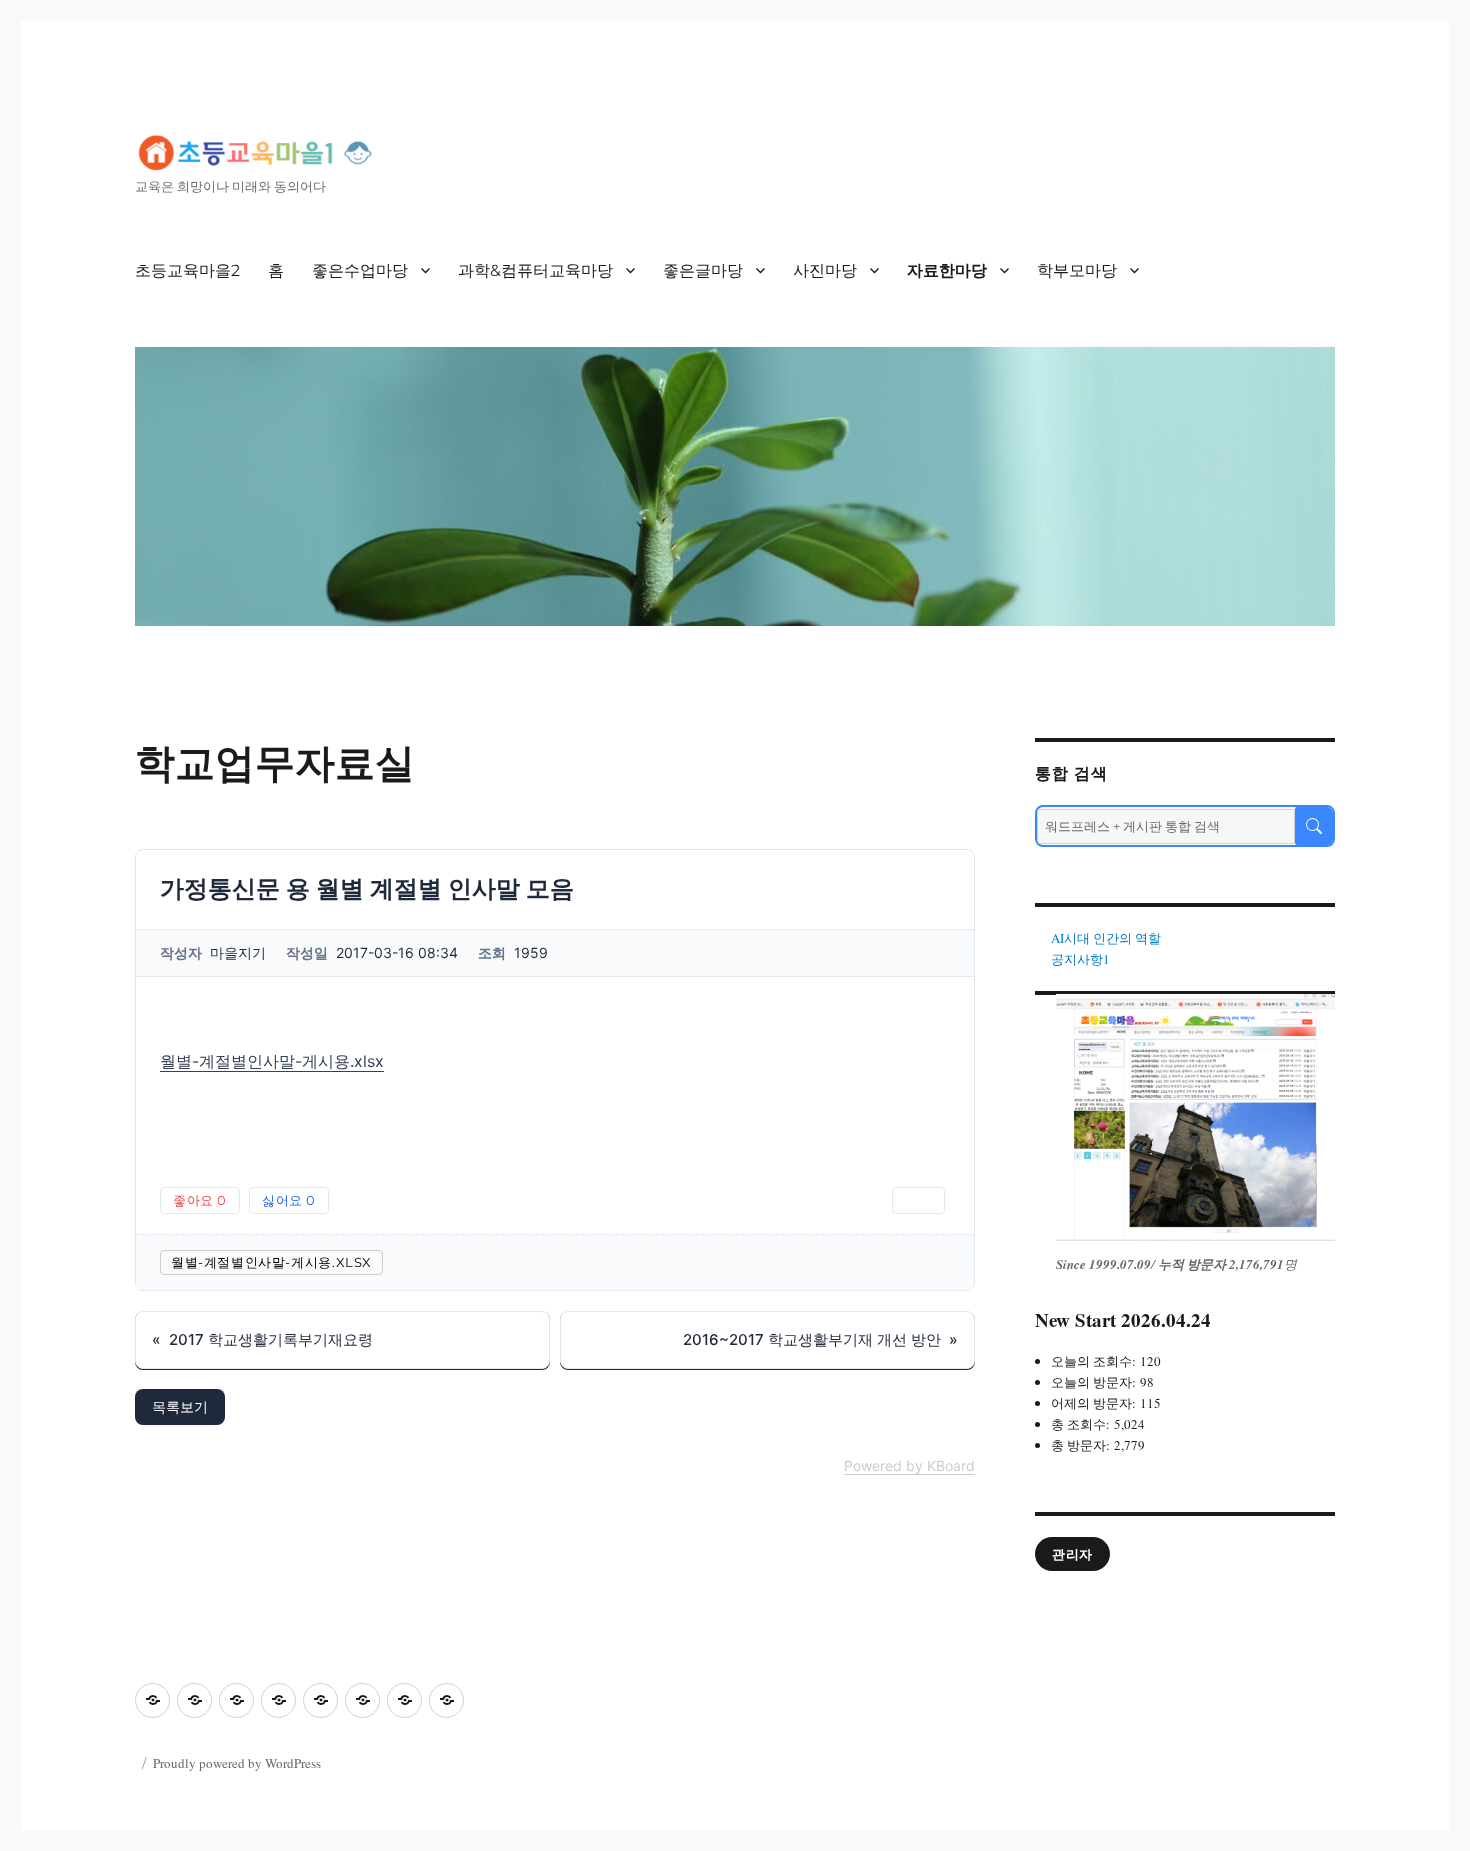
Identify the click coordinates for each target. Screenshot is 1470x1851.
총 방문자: (1082, 1445)
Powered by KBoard (909, 1465)
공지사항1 (1080, 959)
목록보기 (180, 1406)
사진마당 (825, 270)
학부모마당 (1077, 270)
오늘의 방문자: (1095, 1382)
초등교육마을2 (187, 270)
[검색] (1314, 826)
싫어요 (289, 1200)
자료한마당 (947, 270)
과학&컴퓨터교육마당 (535, 270)
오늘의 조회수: (1095, 1361)
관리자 (1072, 1554)
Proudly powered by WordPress (237, 1763)
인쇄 (918, 1200)
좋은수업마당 (360, 270)
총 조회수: (1082, 1424)
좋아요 (200, 1200)
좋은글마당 (703, 270)
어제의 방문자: (1095, 1403)
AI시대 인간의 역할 (1106, 938)
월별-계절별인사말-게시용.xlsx (272, 1061)
